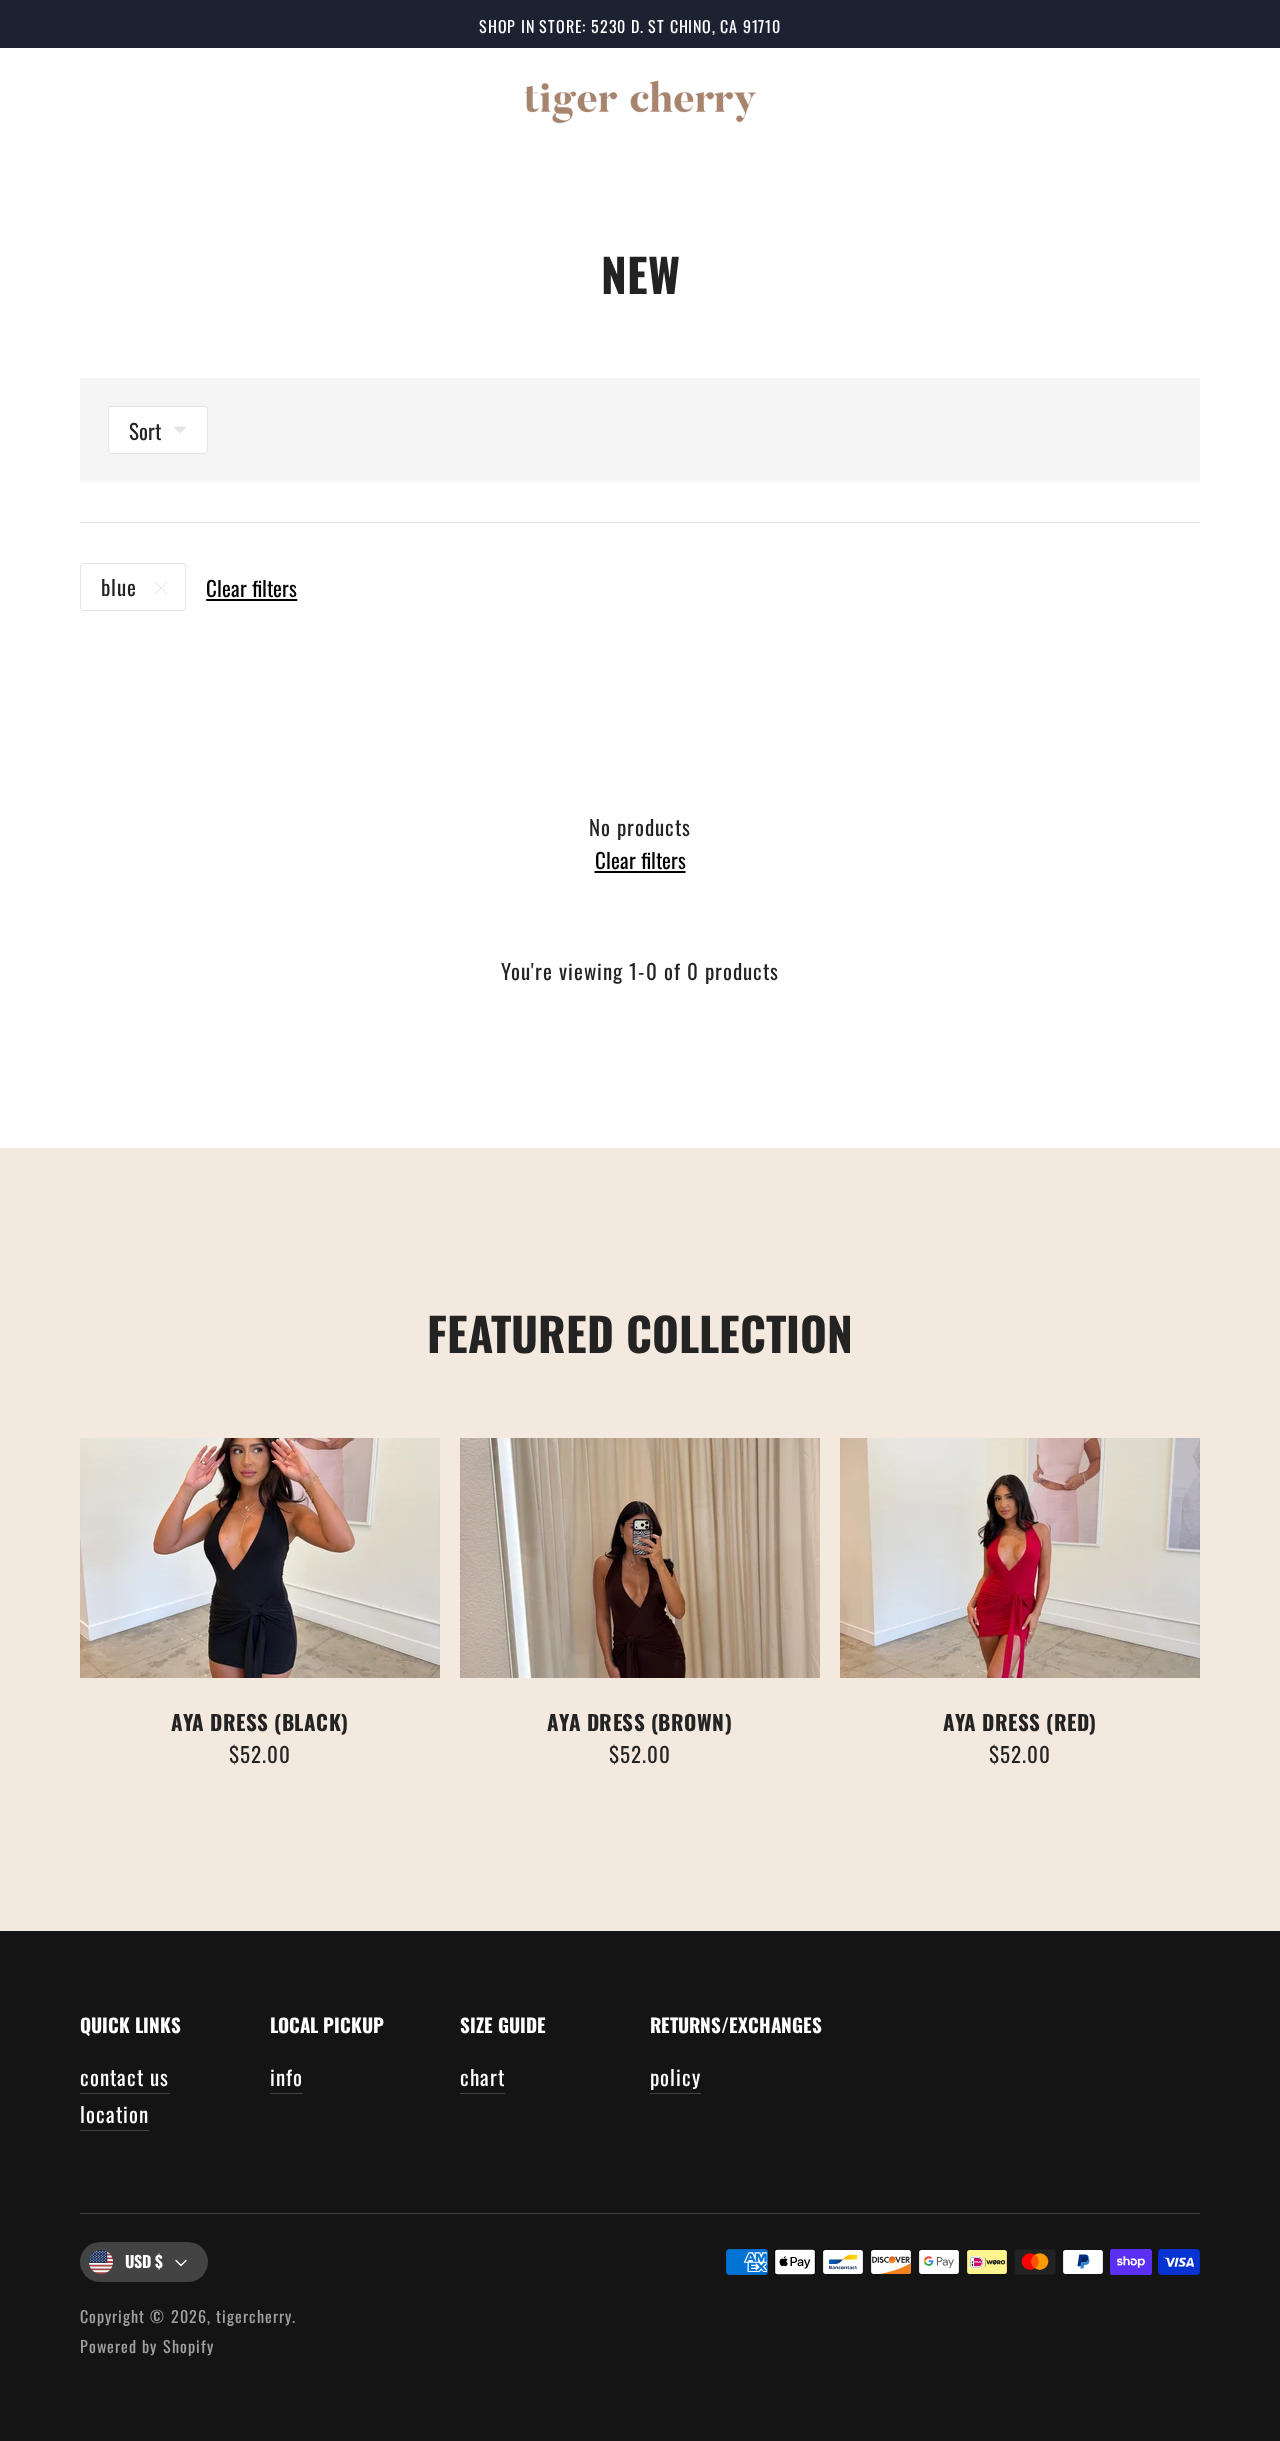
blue (119, 586)
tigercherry (254, 2316)
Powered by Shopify (147, 2346)
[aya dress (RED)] (1020, 1558)
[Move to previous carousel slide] (60, 1558)
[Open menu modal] (58, 98)
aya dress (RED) (1020, 1721)
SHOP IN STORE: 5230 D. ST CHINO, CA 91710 (630, 26)
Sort (145, 430)
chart (482, 2076)
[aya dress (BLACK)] (260, 1558)
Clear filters (251, 587)
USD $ (144, 2261)
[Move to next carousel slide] (1220, 1558)
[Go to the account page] (1162, 98)
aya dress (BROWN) (639, 1721)
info (286, 2076)
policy (675, 2076)
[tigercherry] (640, 98)
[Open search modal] (1102, 98)
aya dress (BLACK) (260, 1721)
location (114, 2113)
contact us (125, 2076)
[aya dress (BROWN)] (640, 1558)
